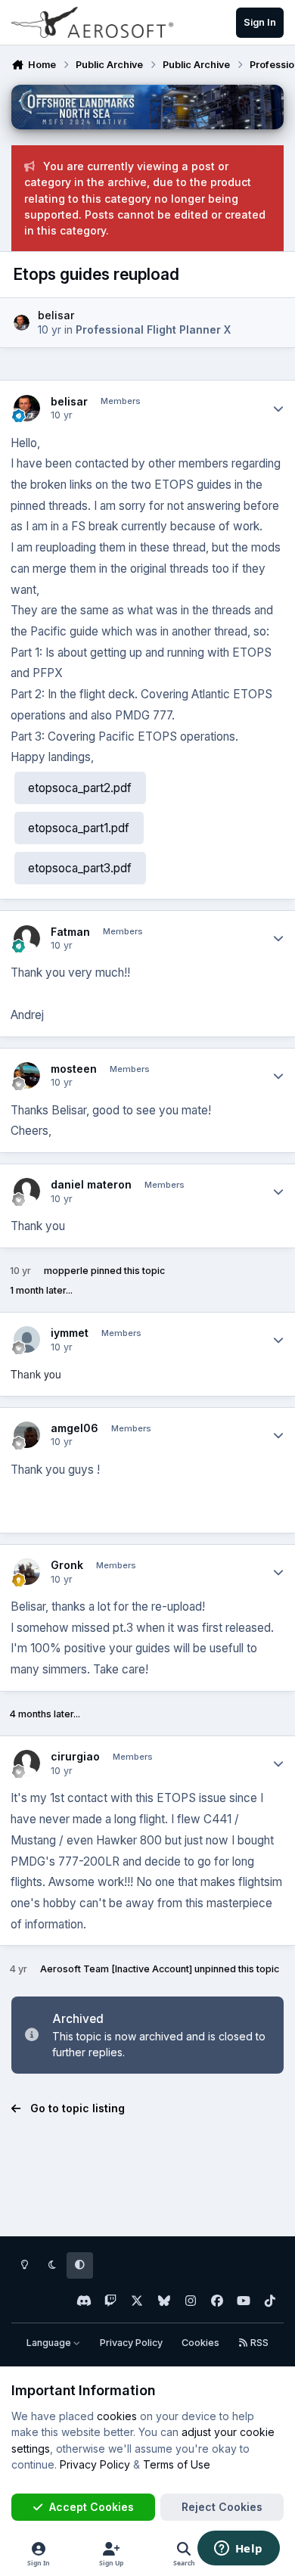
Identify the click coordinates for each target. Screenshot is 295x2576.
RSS (258, 2343)
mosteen (74, 1069)
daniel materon (91, 1184)
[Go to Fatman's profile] (27, 938)
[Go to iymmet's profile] (27, 1339)
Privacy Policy (131, 2343)
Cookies (200, 2343)
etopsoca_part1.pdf (79, 828)
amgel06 (75, 1428)
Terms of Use (177, 2464)
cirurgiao (75, 1756)
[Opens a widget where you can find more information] (238, 2550)
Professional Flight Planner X (153, 329)
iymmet (70, 1333)
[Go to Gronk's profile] (27, 1572)
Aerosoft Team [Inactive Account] (116, 1969)
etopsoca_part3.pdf (80, 868)
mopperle (66, 1271)
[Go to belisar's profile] (22, 323)
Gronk (67, 1565)
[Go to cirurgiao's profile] (27, 1763)
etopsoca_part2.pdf (80, 788)
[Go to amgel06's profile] (27, 1435)
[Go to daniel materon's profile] (27, 1191)
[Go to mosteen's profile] (27, 1075)
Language (50, 2343)
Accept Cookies (92, 2507)
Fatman (70, 932)
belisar (56, 315)
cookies (117, 2416)
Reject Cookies (222, 2507)
